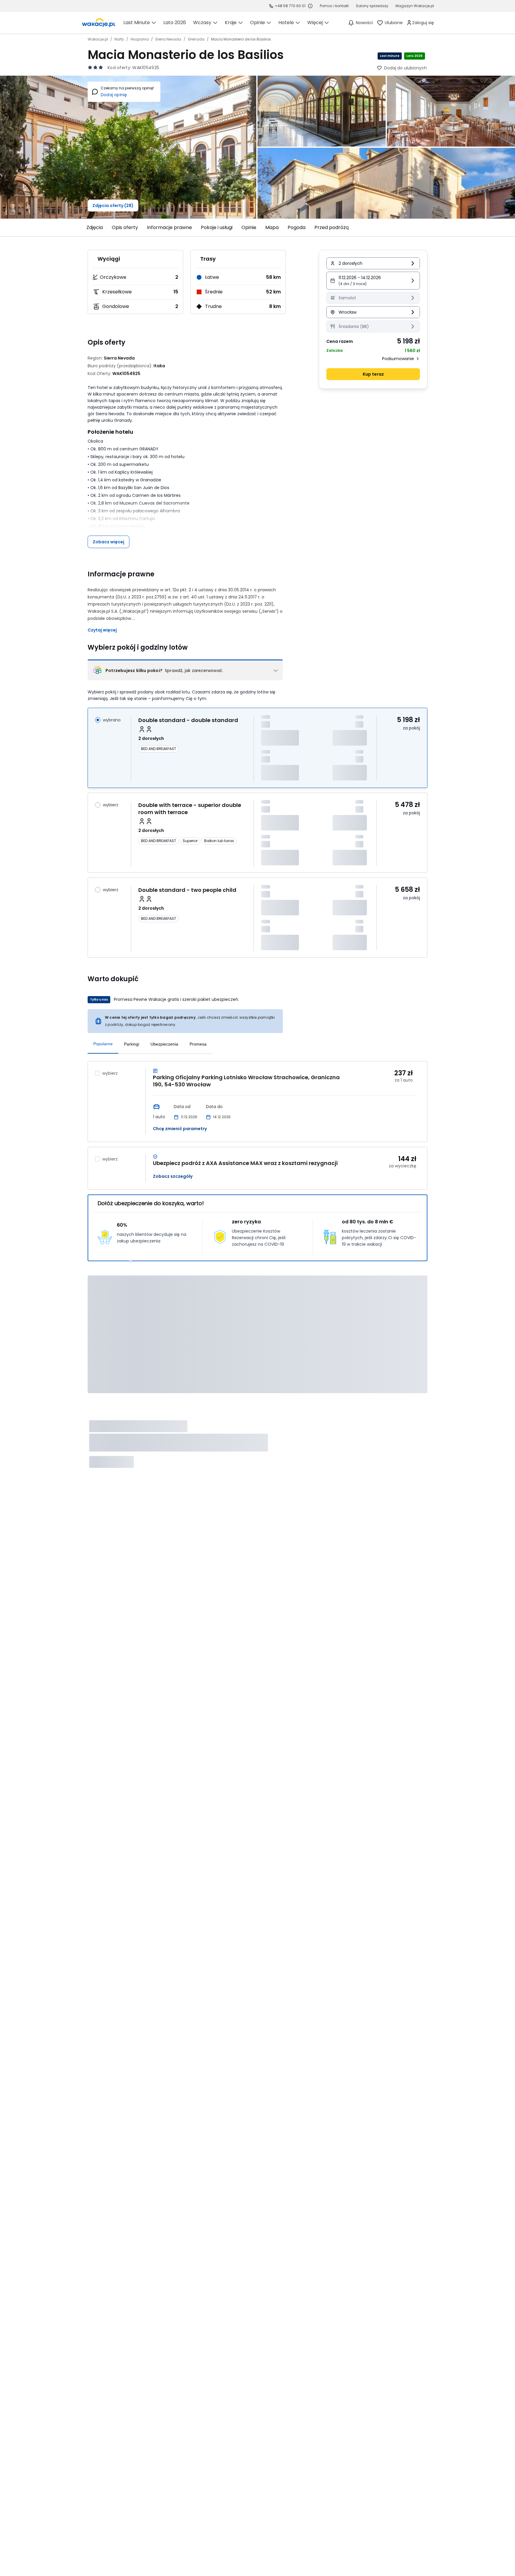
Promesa (198, 1044)
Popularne (103, 1044)
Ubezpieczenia (164, 1044)
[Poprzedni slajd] (84, 228)
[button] (373, 281)
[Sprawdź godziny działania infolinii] (310, 6)
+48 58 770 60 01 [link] (290, 6)
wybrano (112, 720)
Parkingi (132, 1044)
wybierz (111, 805)
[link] (99, 23)
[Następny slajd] (431, 228)
